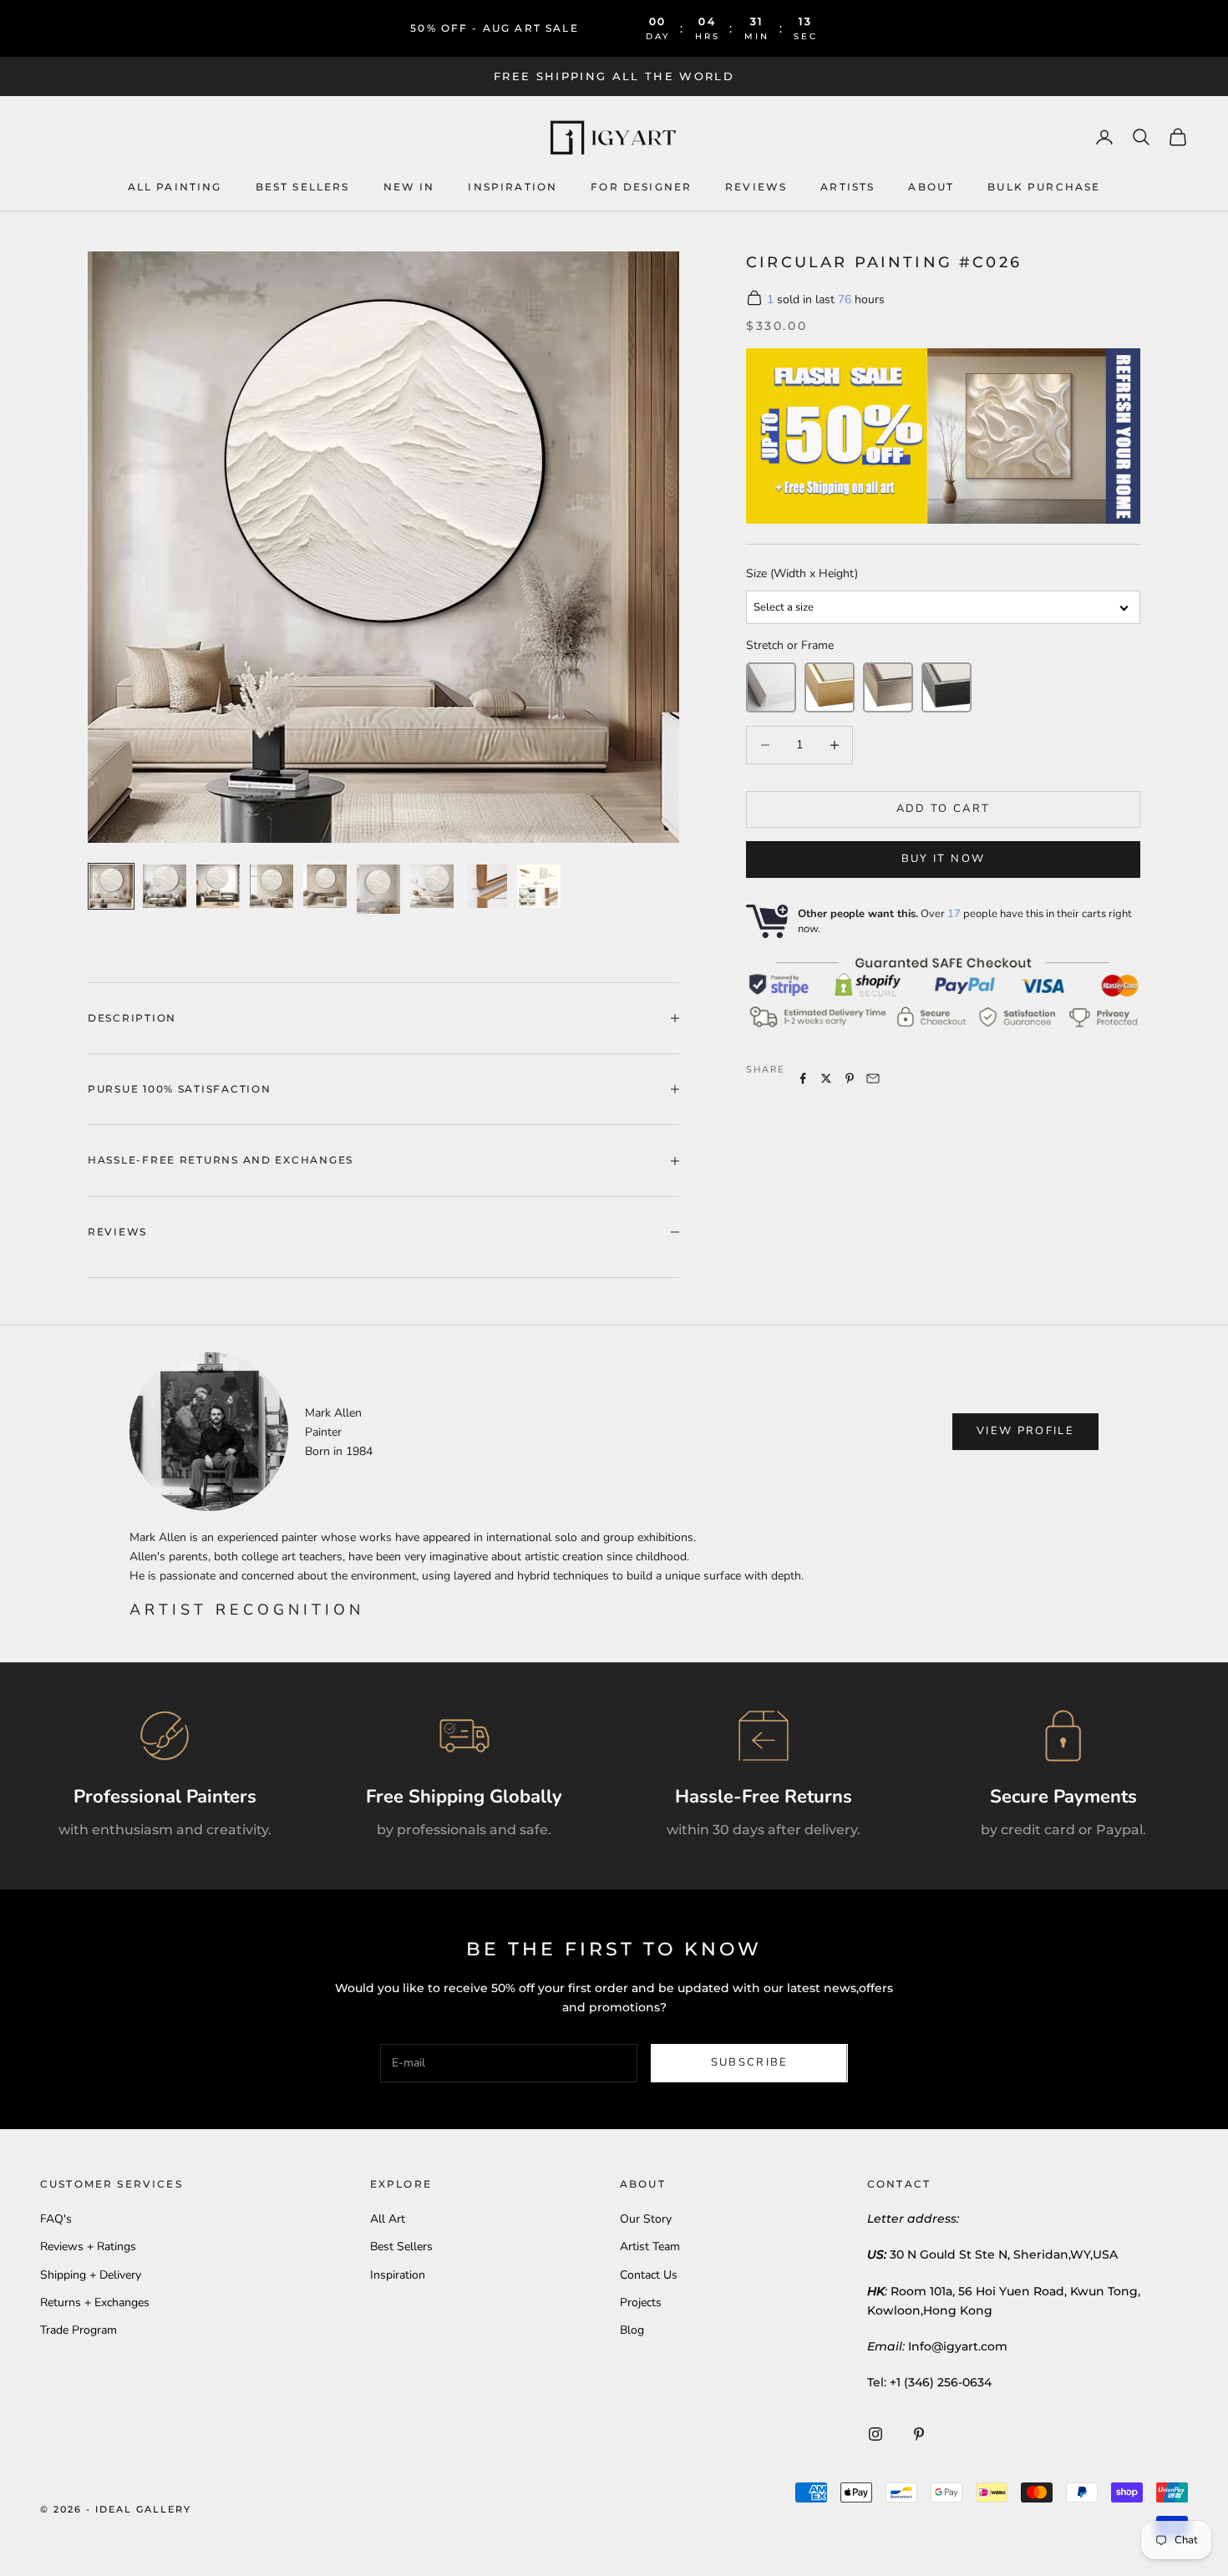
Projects (641, 2302)
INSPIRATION (513, 186)
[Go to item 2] (165, 886)
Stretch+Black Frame (946, 687)
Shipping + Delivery (91, 2275)
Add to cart (944, 809)
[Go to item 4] (271, 886)
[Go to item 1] (111, 886)
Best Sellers (303, 186)
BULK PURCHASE (1044, 186)
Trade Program (79, 2330)
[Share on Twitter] (826, 1078)
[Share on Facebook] (803, 1078)
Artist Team (650, 2246)
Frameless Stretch (771, 687)
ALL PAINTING (175, 186)
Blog (632, 2330)
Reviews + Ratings (88, 2246)
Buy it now (943, 859)
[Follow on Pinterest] (919, 2434)
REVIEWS (756, 186)
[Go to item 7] (432, 886)
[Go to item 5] (325, 886)
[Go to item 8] (485, 886)
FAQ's (56, 2219)
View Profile (1025, 1431)
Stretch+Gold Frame (830, 687)
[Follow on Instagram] (875, 2434)
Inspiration (398, 2275)
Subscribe (750, 2062)
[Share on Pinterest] (850, 1078)
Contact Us (649, 2275)
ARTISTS (847, 186)
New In (409, 186)
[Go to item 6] (378, 889)
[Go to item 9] (539, 886)
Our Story (646, 2219)
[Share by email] (873, 1078)
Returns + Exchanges (95, 2302)
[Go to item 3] (218, 886)
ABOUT (931, 186)
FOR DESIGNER (641, 186)
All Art (388, 2219)
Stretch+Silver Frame (888, 687)
